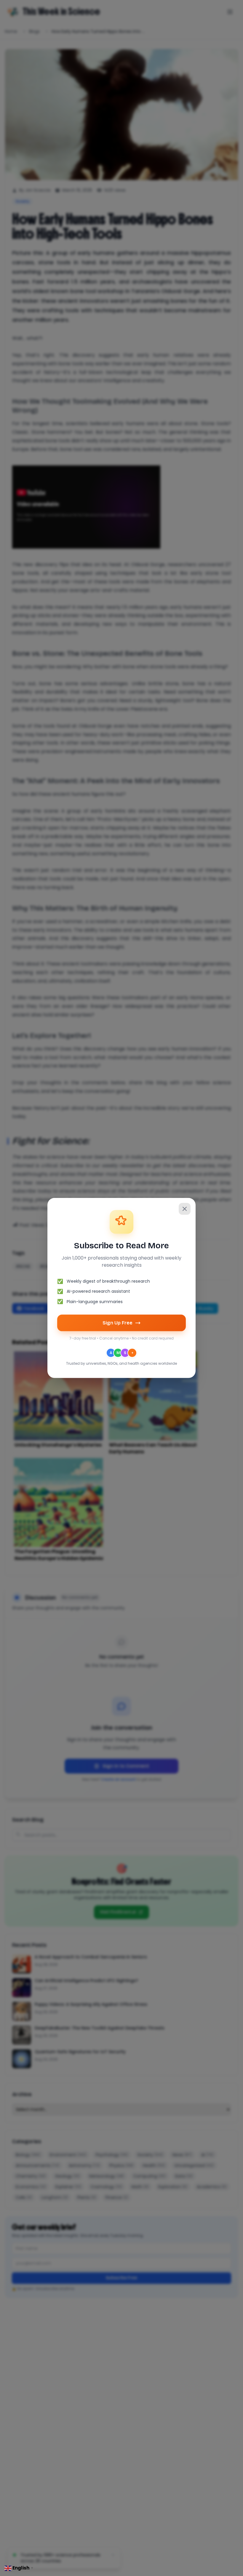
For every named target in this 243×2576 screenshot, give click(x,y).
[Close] (185, 1209)
